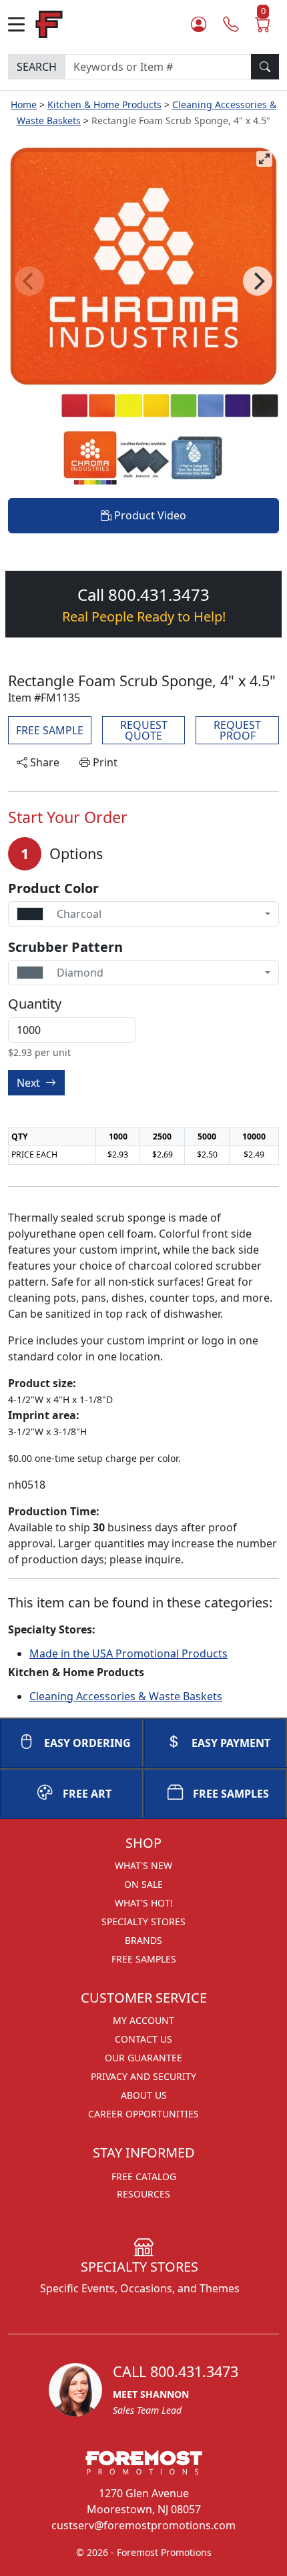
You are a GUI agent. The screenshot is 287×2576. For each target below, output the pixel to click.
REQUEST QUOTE (144, 730)
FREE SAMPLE (50, 730)
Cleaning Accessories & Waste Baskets (126, 1696)
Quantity (35, 1004)
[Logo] (49, 23)
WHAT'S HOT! (144, 1903)
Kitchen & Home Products (104, 104)
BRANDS (143, 1940)
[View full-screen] (264, 159)
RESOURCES (143, 2194)
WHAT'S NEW (143, 1865)
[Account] (199, 24)
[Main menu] (22, 24)
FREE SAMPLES (231, 1794)
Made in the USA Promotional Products (128, 1653)
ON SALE (143, 1884)
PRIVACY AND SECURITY (143, 2076)
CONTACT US (143, 2039)
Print (104, 762)
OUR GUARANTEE (143, 2058)
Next (30, 1083)
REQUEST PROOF (237, 730)
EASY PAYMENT (231, 1743)
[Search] (265, 67)
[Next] (258, 281)
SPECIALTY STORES (143, 1921)
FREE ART (87, 1794)
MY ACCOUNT (143, 2020)
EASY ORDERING (87, 1743)
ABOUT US (144, 2095)
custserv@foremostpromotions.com (143, 2525)
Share (43, 762)
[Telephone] (231, 24)
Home (24, 104)
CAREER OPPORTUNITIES (143, 2114)
